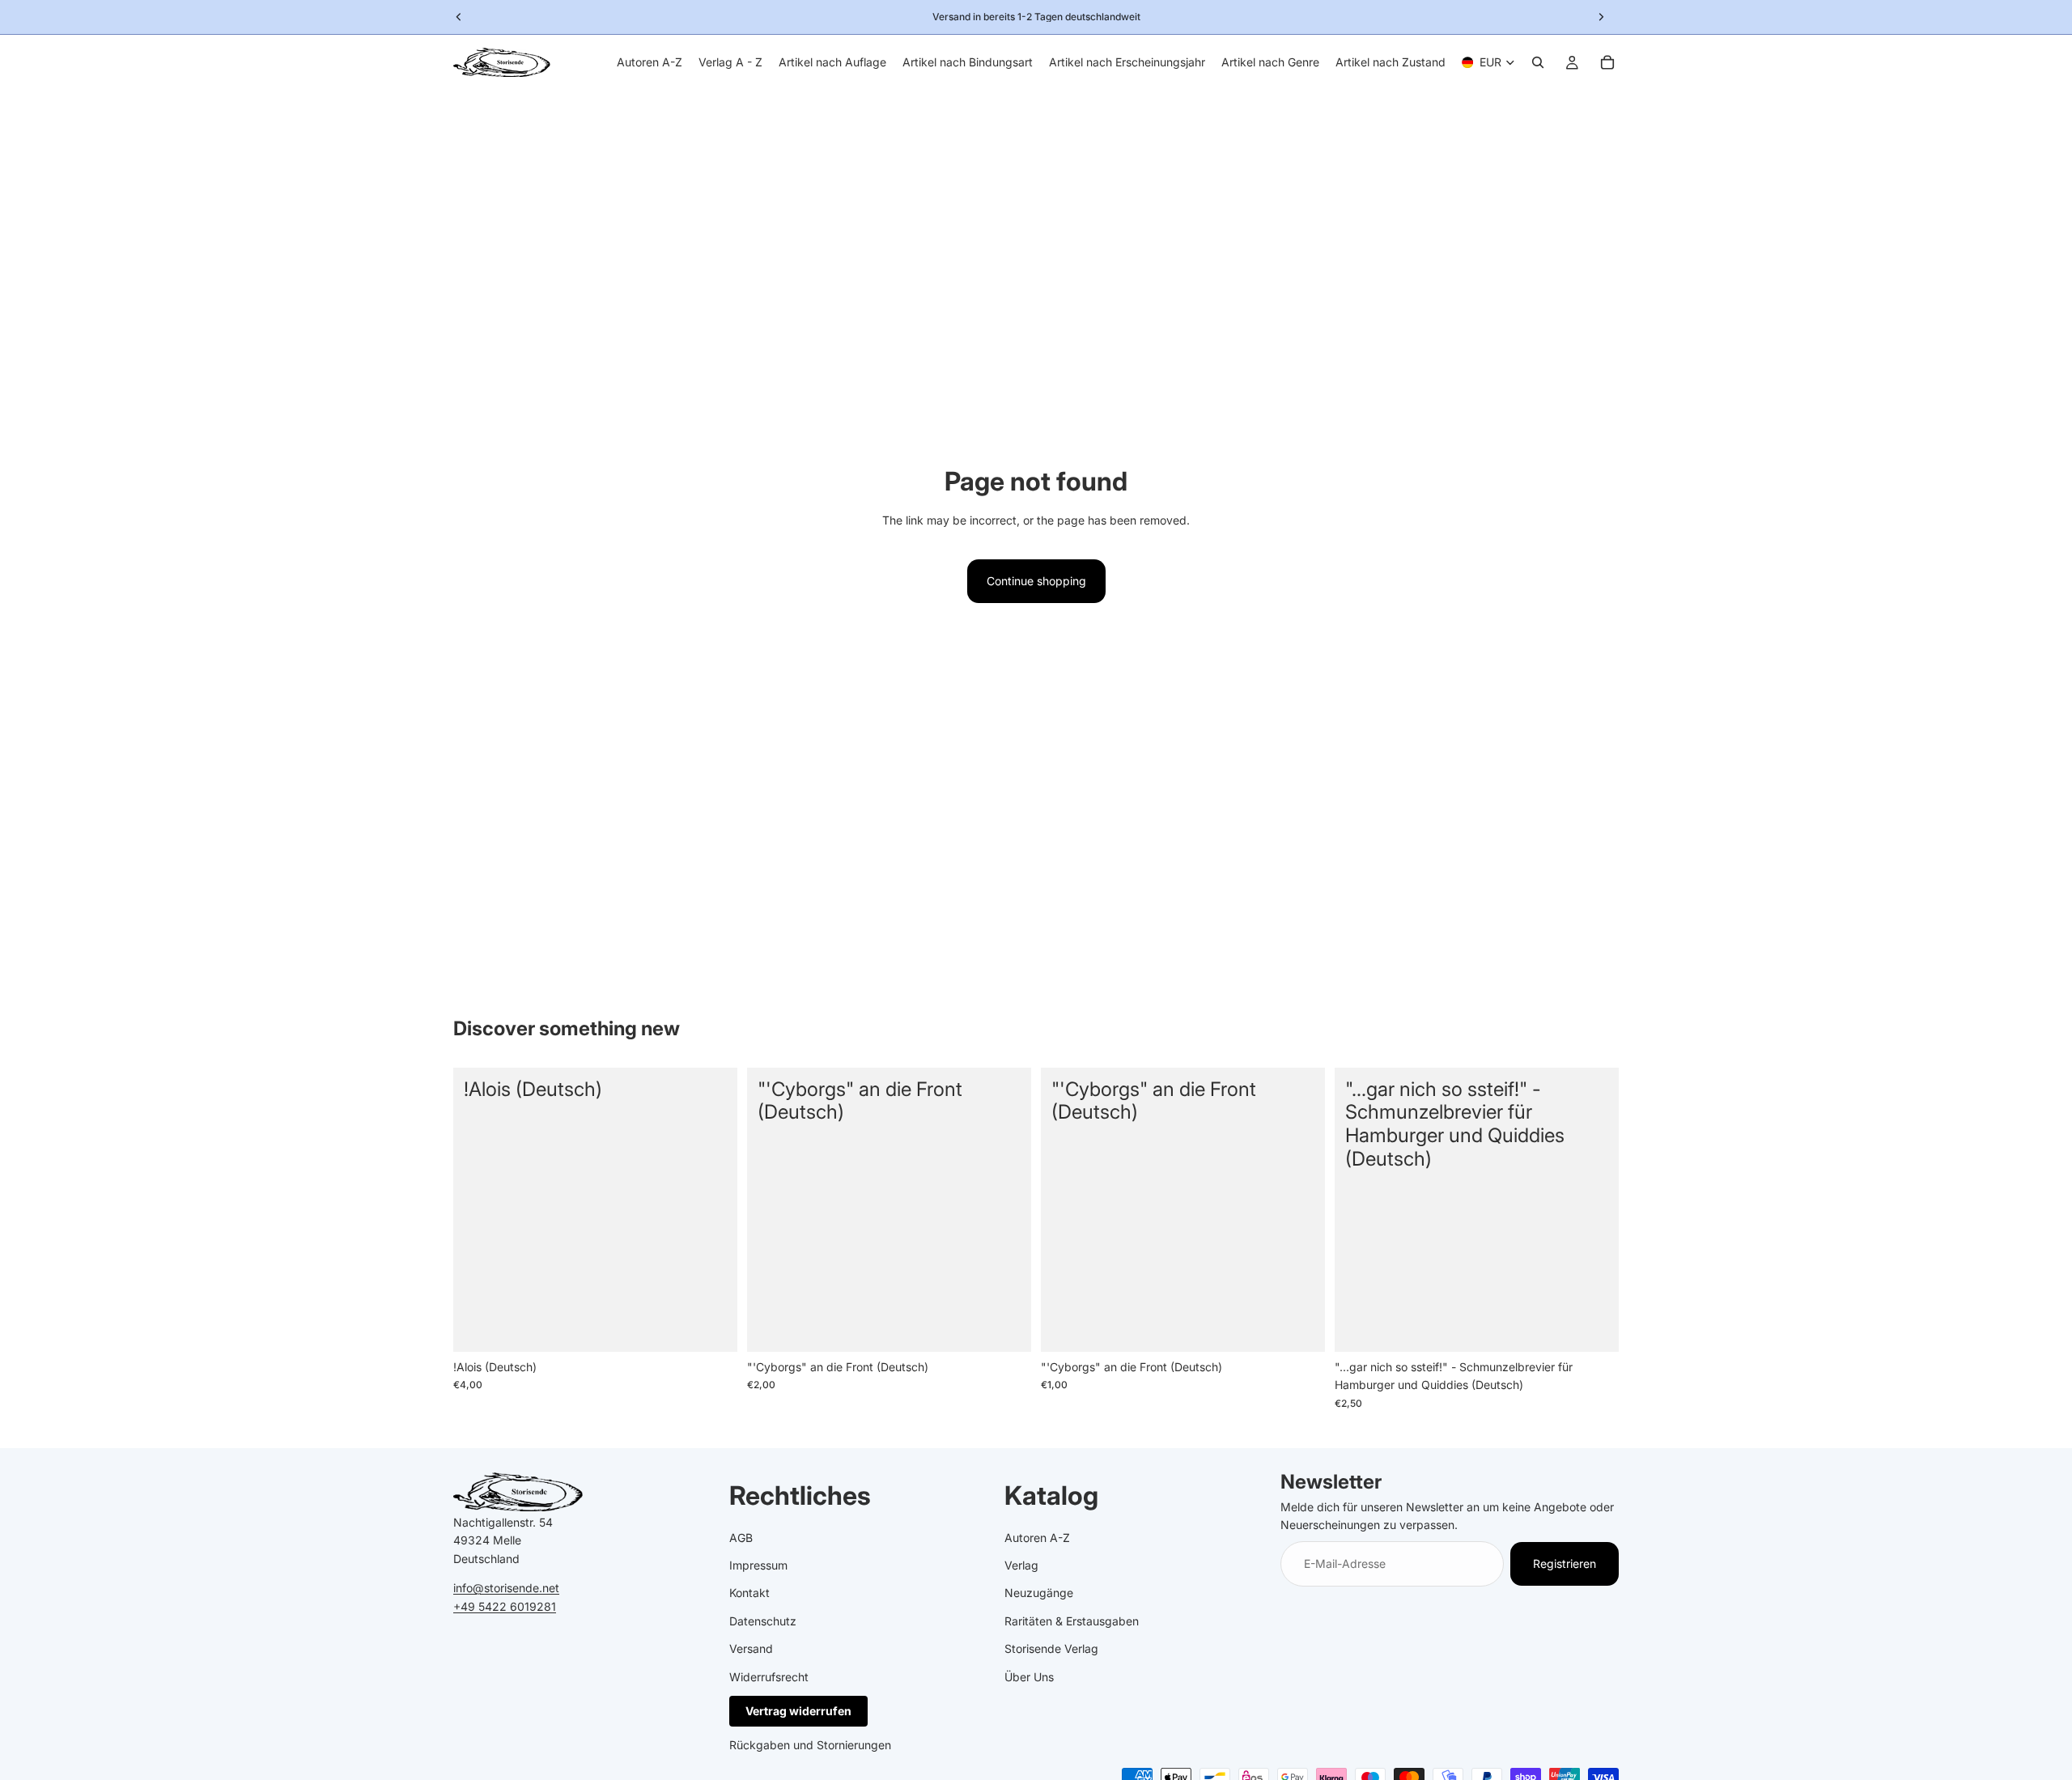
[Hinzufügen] (712, 1327)
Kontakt (749, 1593)
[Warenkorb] (1607, 62)
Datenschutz (763, 1621)
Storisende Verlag (1051, 1648)
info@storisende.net (506, 1588)
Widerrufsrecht (769, 1677)
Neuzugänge (1039, 1593)
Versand (751, 1648)
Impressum (758, 1565)
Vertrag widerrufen (798, 1711)
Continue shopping (1036, 581)
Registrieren (1565, 1563)
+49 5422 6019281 (505, 1606)
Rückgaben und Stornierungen (810, 1745)
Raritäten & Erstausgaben (1072, 1621)
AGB (741, 1538)
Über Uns (1029, 1677)
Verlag (1021, 1565)
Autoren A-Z (1037, 1538)
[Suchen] (1538, 62)
